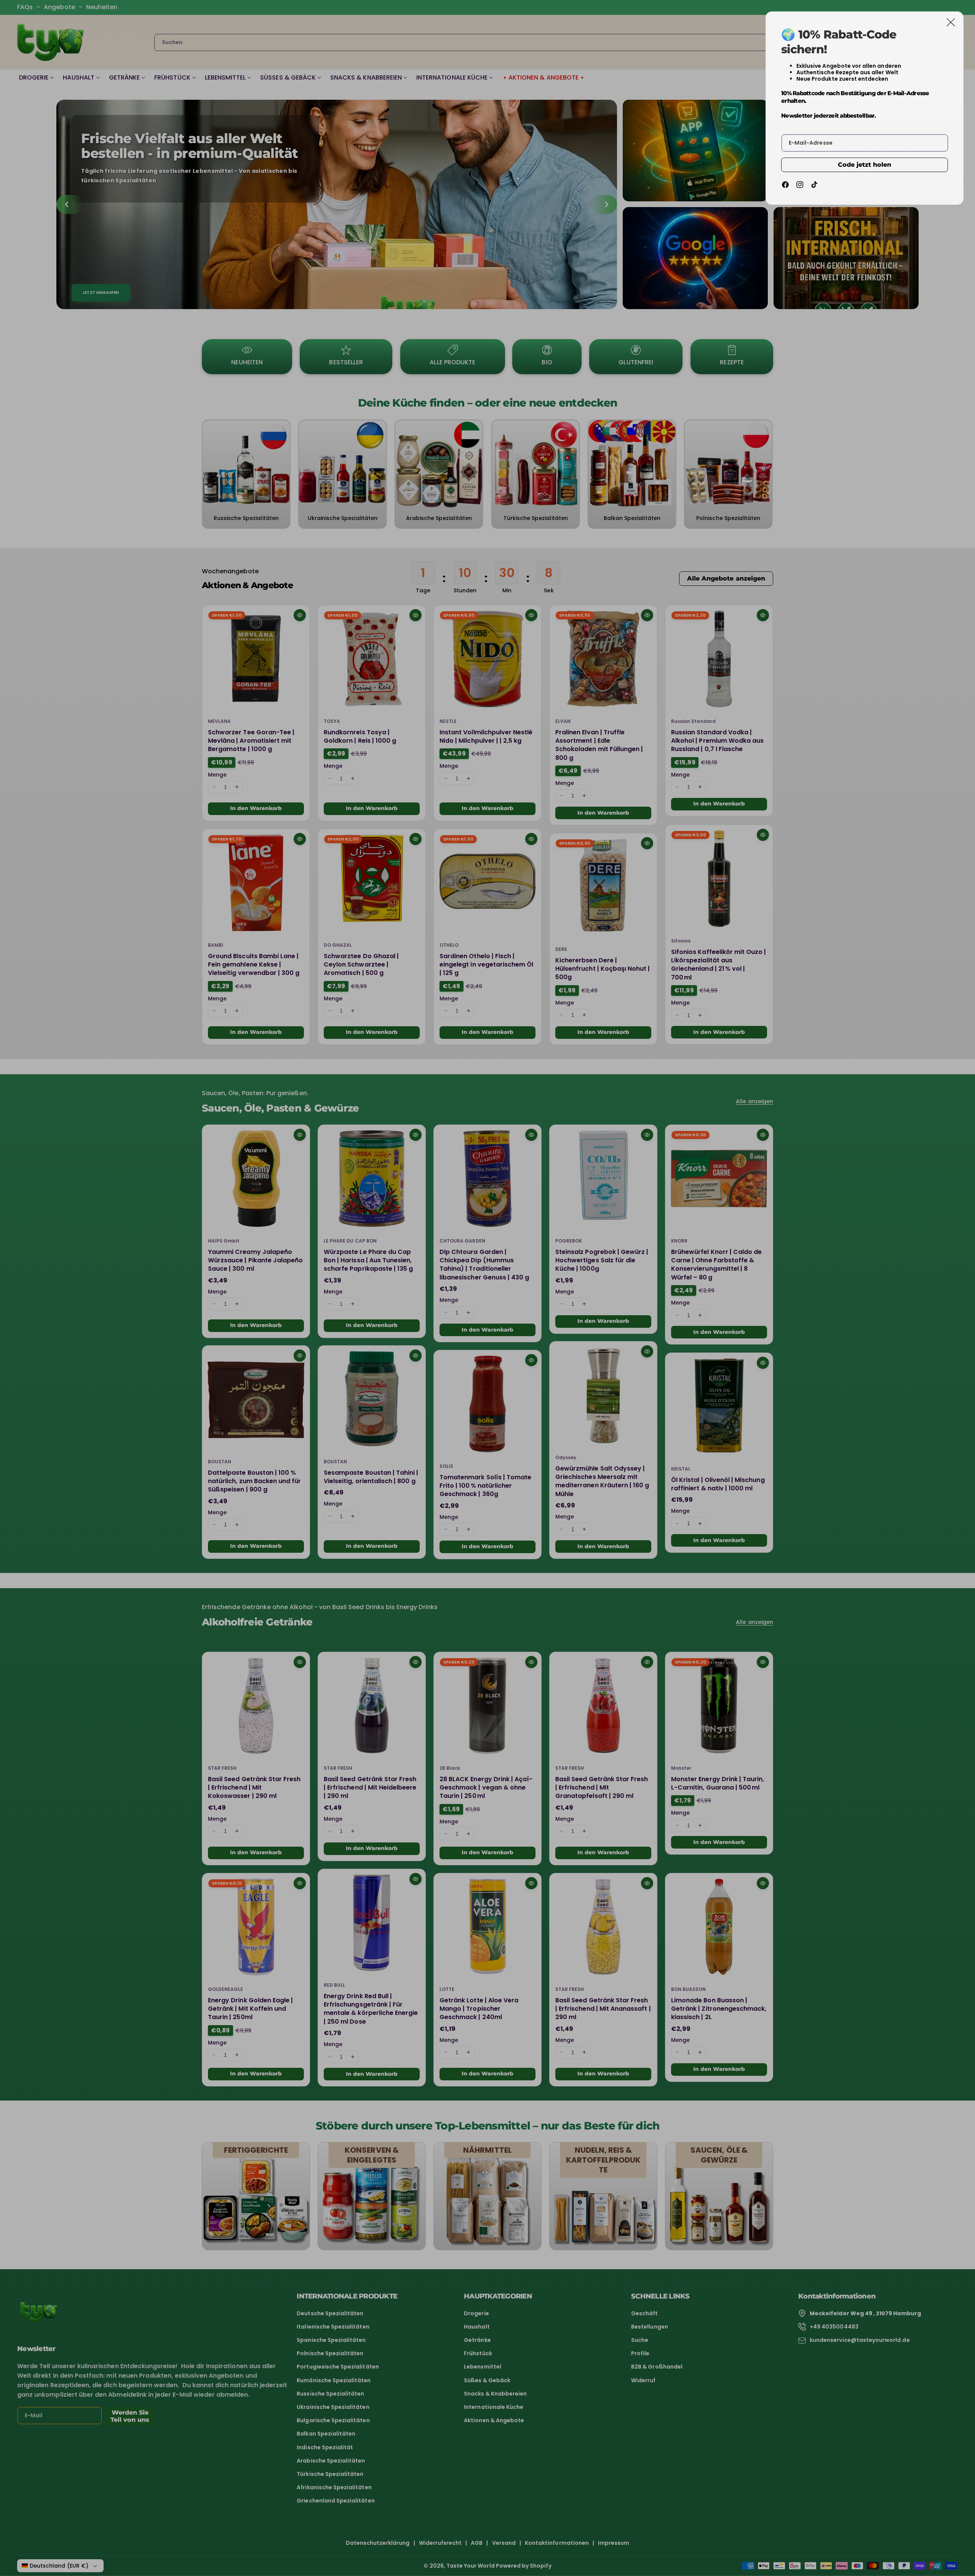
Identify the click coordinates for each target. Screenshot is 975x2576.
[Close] (951, 22)
